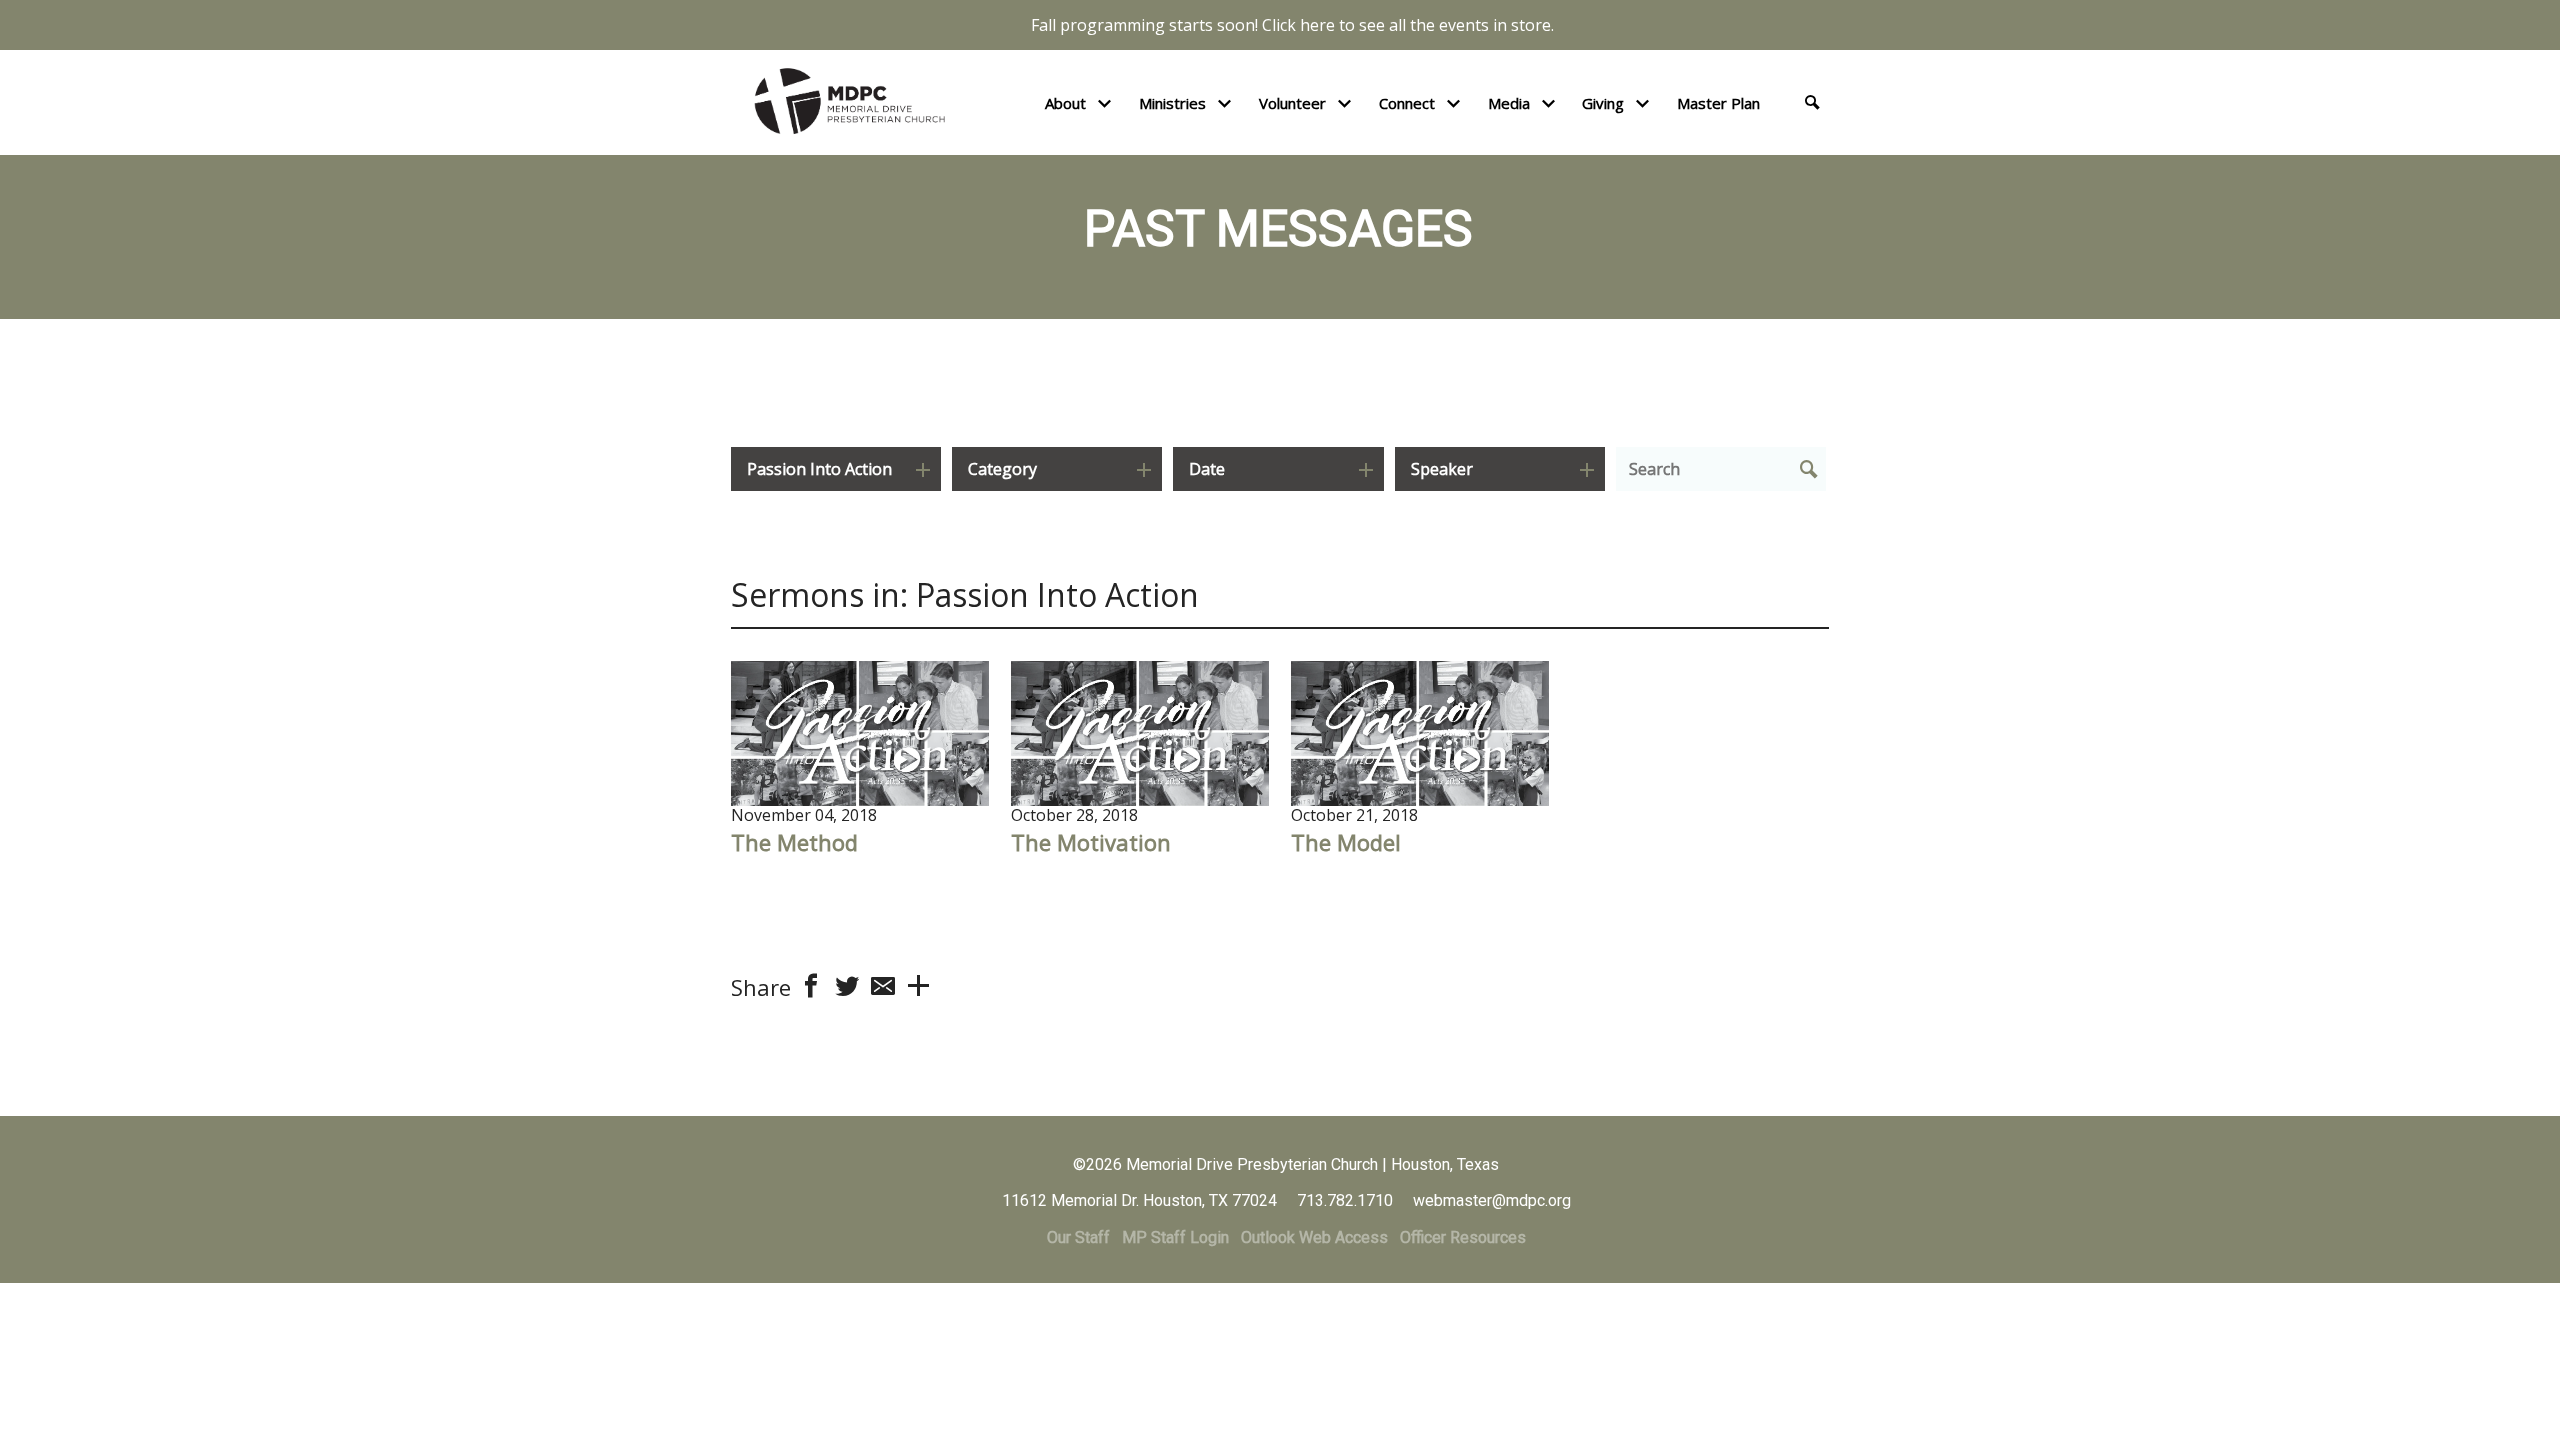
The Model (1346, 842)
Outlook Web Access (1314, 1237)
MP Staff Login (1175, 1237)
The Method (794, 842)
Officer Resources (1463, 1237)
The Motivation (1091, 842)
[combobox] (836, 469)
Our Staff (1078, 1237)
